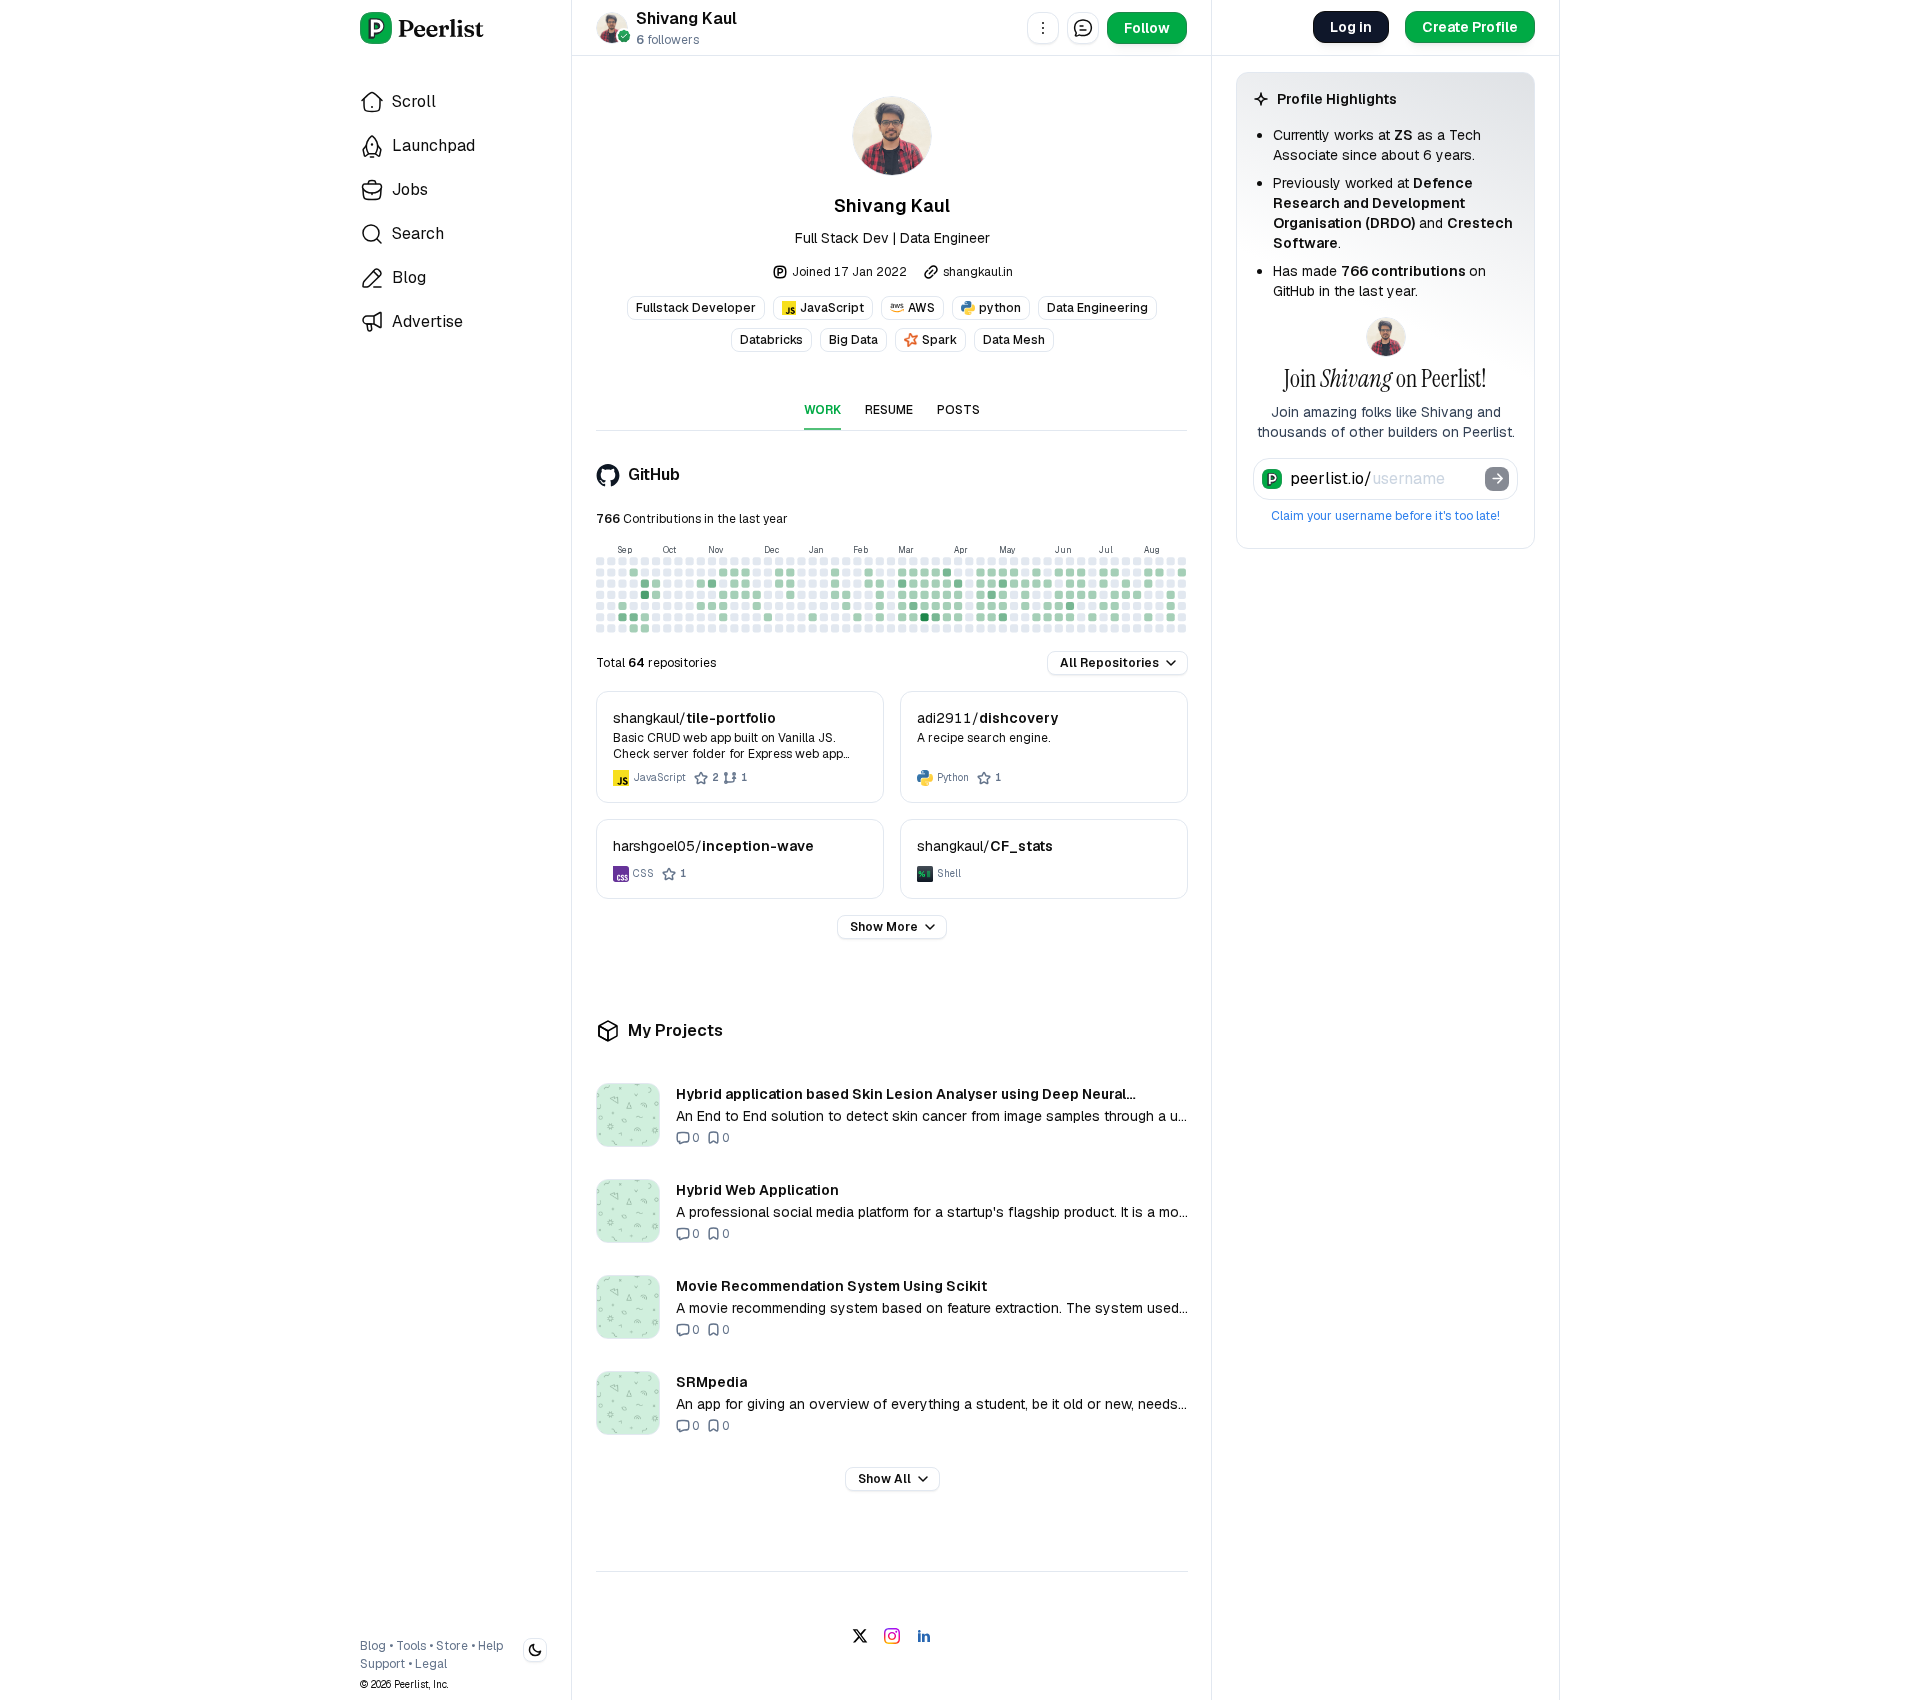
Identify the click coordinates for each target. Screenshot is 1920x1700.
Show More (884, 927)
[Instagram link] (892, 1636)
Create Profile (1470, 27)
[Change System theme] (535, 1650)
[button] (1043, 28)
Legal (431, 1664)
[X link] (860, 1636)
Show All (884, 1479)
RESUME (889, 410)
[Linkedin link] (924, 1636)
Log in (1351, 27)
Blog (373, 1646)
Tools (411, 1646)
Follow (1147, 28)
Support (382, 1664)
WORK (822, 410)
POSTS (958, 410)
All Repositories (1109, 663)
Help (490, 1646)
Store (452, 1646)
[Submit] (1497, 479)
